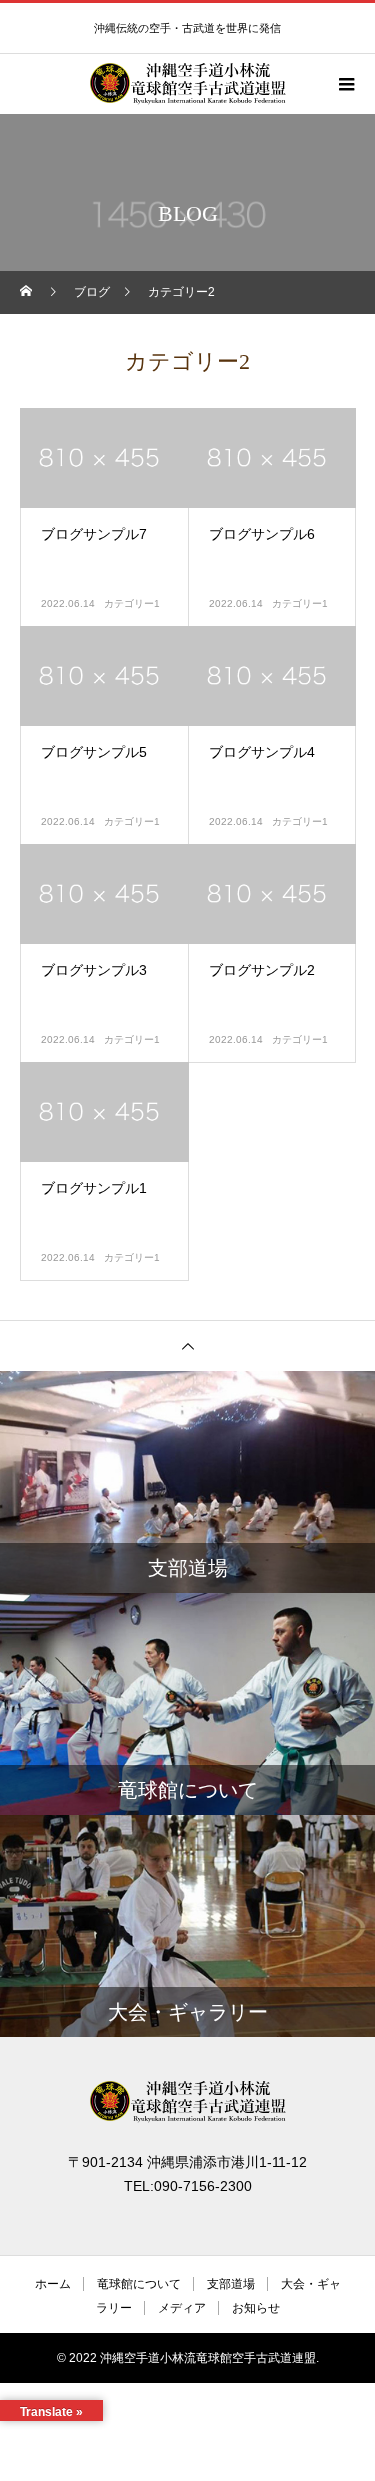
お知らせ (256, 2308)
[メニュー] (345, 84)
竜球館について (139, 2284)
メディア (182, 2308)
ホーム (53, 2284)
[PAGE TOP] (187, 1345)
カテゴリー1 (132, 603)
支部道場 (231, 2284)
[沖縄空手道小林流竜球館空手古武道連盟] (187, 2102)
